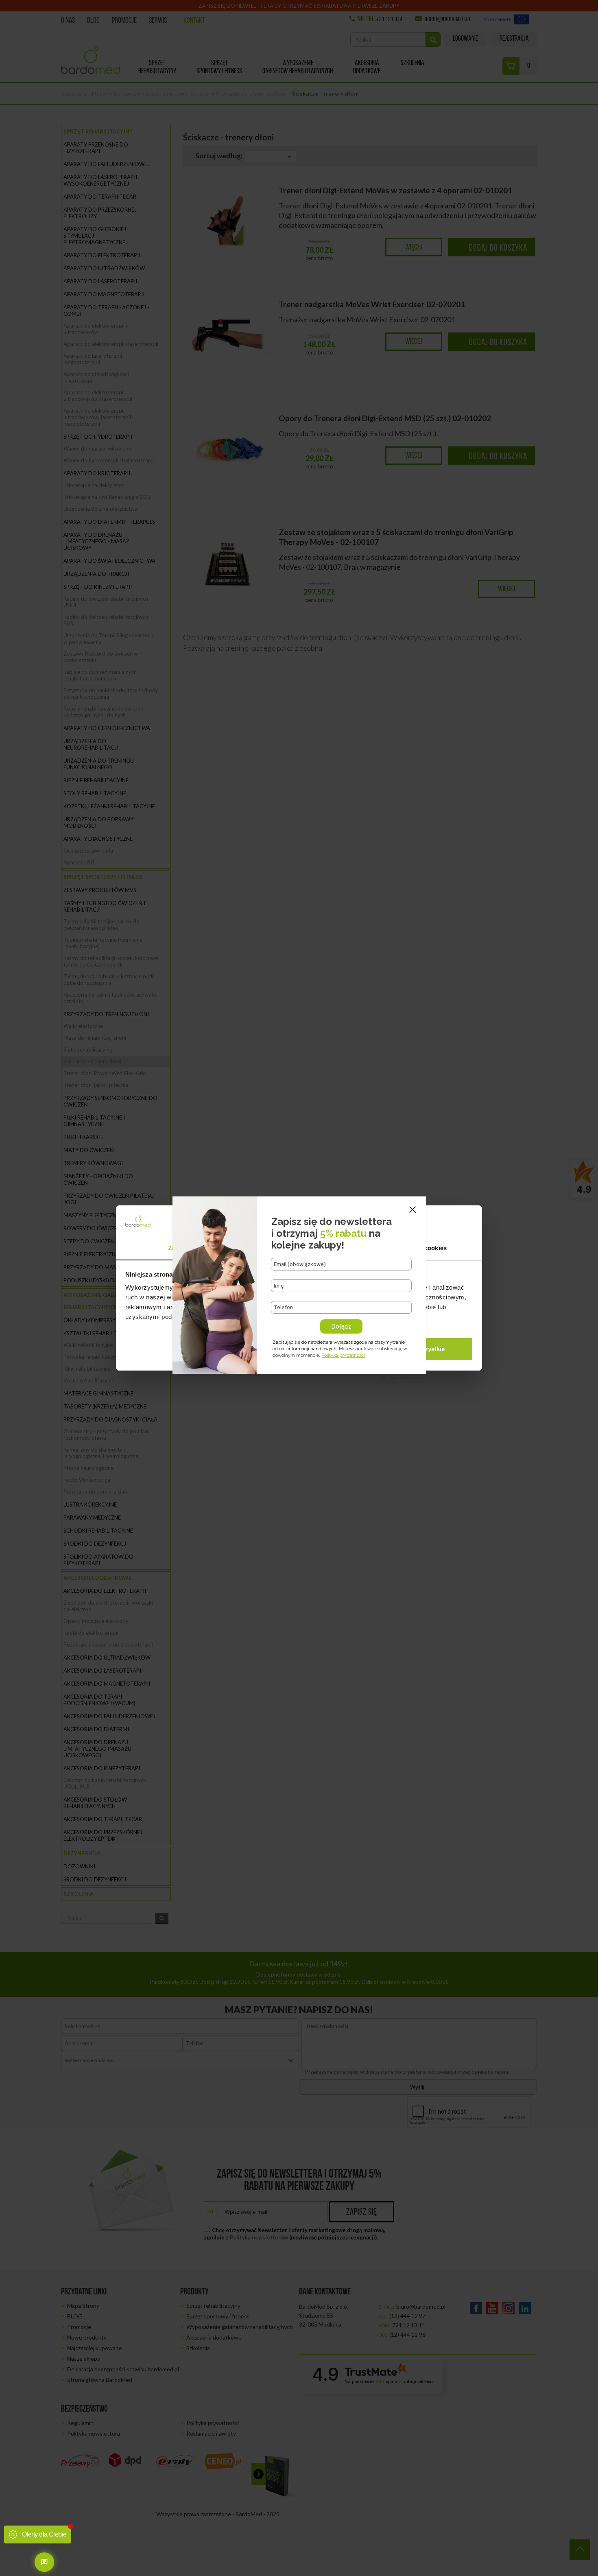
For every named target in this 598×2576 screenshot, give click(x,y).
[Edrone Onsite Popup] (299, 1288)
